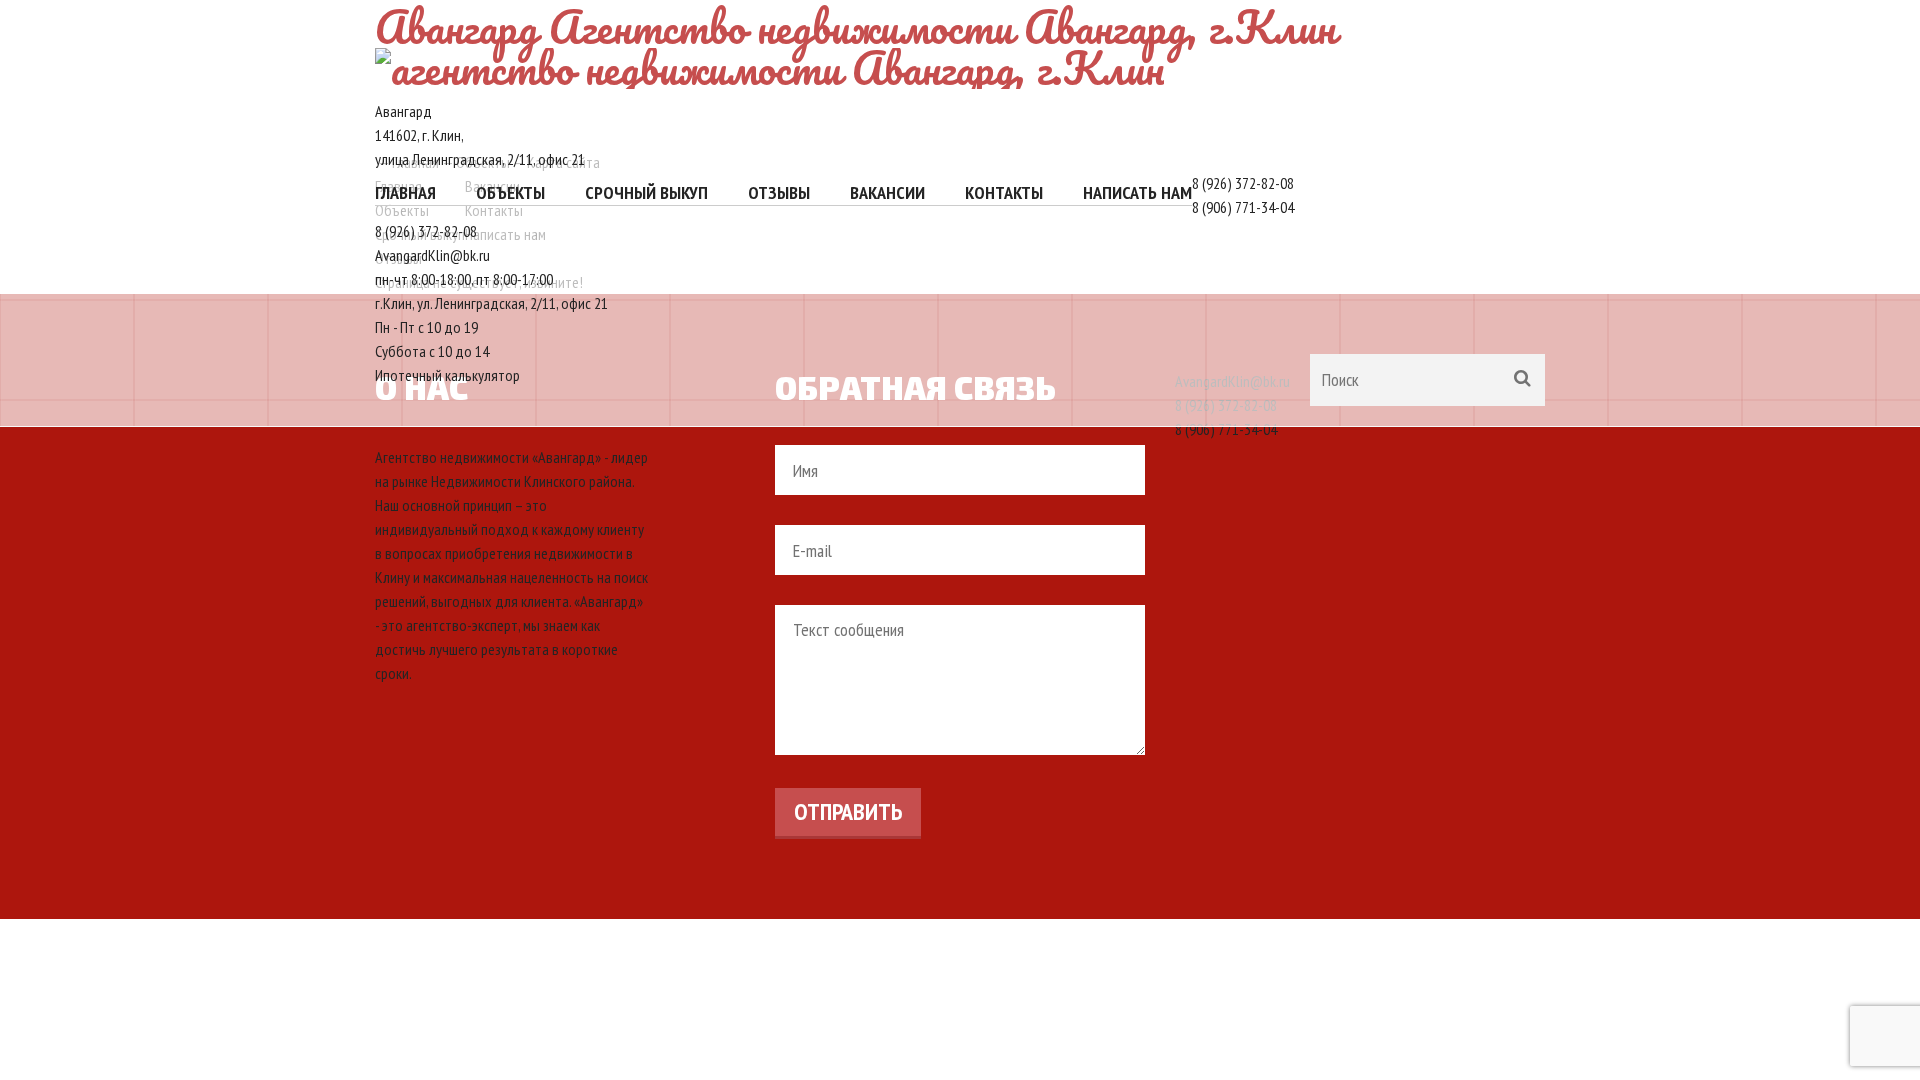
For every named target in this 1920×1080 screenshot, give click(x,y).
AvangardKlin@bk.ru (432, 255)
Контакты (1004, 192)
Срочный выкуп (646, 192)
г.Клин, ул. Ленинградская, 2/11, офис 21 (491, 303)
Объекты (510, 192)
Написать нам (1137, 192)
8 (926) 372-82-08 (1243, 183)
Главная (405, 192)
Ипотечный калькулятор (447, 375)
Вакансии (887, 192)
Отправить (848, 811)
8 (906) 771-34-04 (1243, 207)
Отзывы (779, 192)
